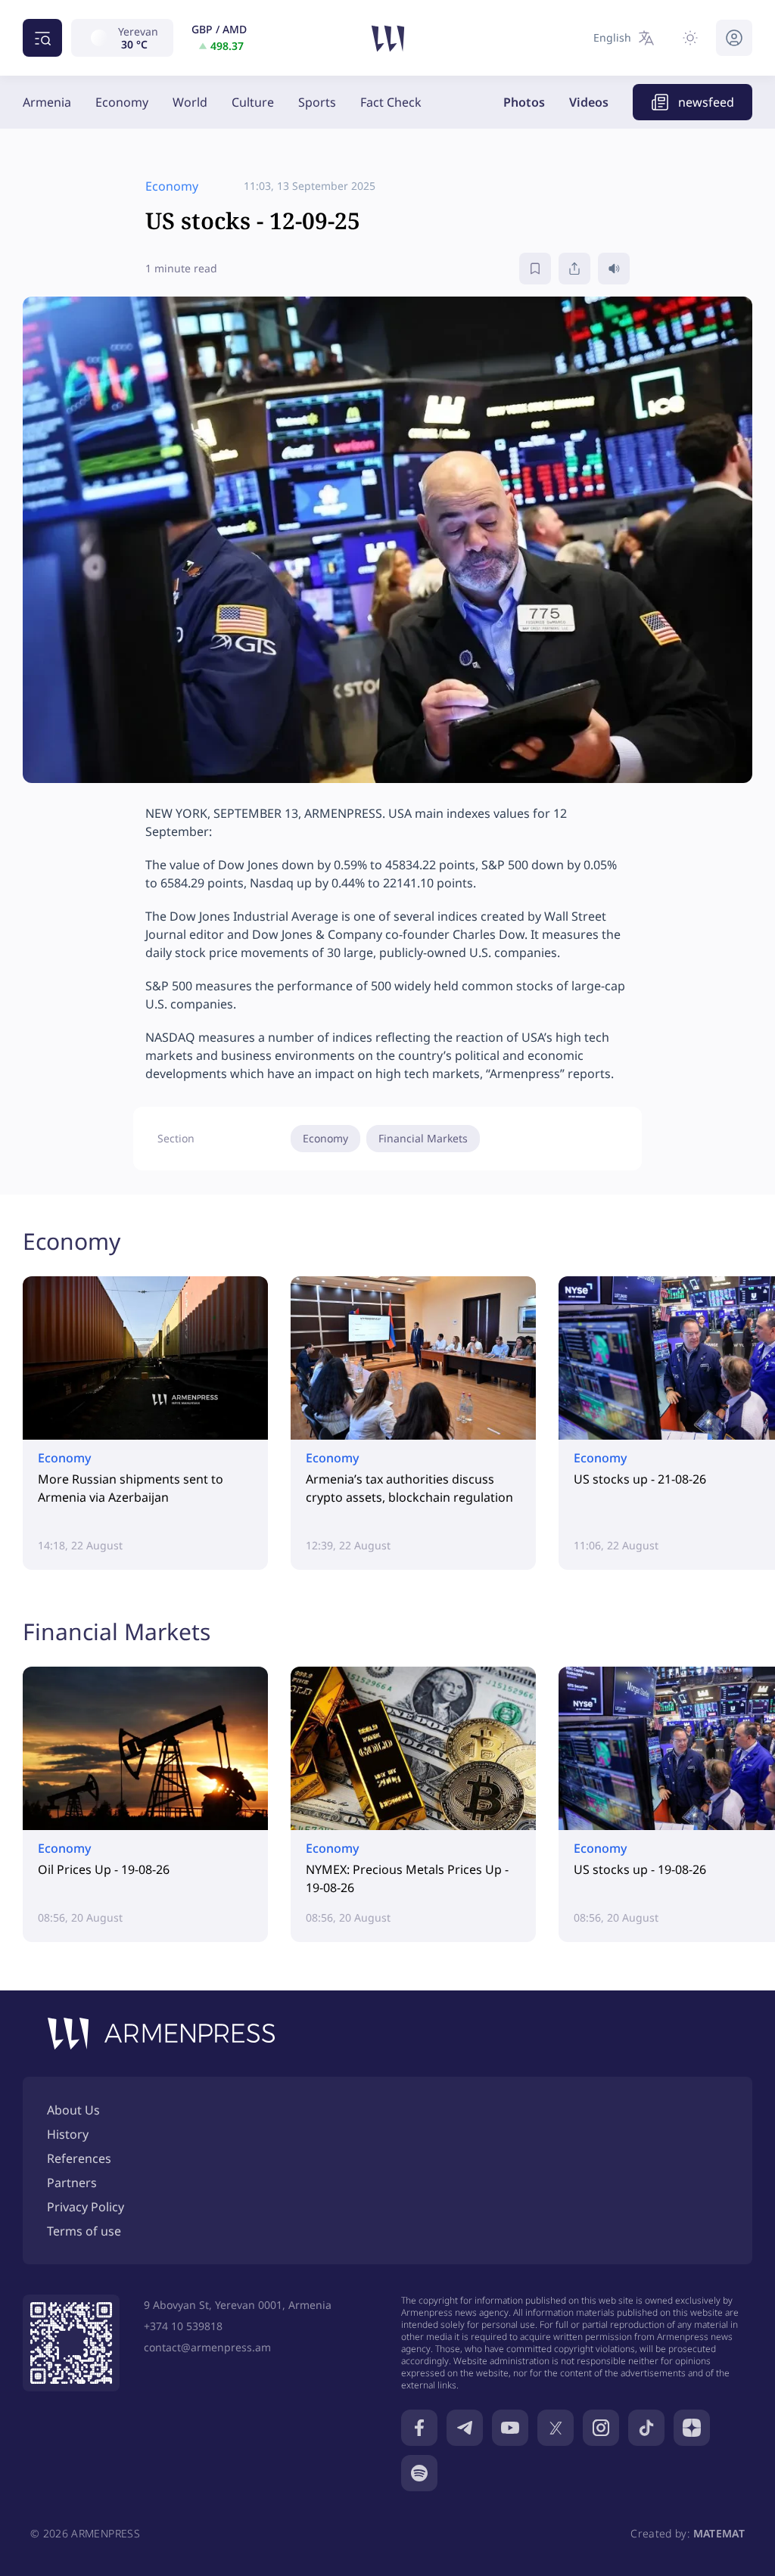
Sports (317, 102)
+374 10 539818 (183, 2326)
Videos (589, 102)
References (79, 2158)
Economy (122, 102)
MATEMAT (719, 2533)
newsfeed (706, 102)
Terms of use (84, 2231)
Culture (253, 102)
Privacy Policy (86, 2207)
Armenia (47, 102)
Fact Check (391, 102)
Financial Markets (423, 1138)
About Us (73, 2110)
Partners (72, 2183)
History (68, 2134)
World (190, 102)
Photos (524, 102)
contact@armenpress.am (207, 2347)
